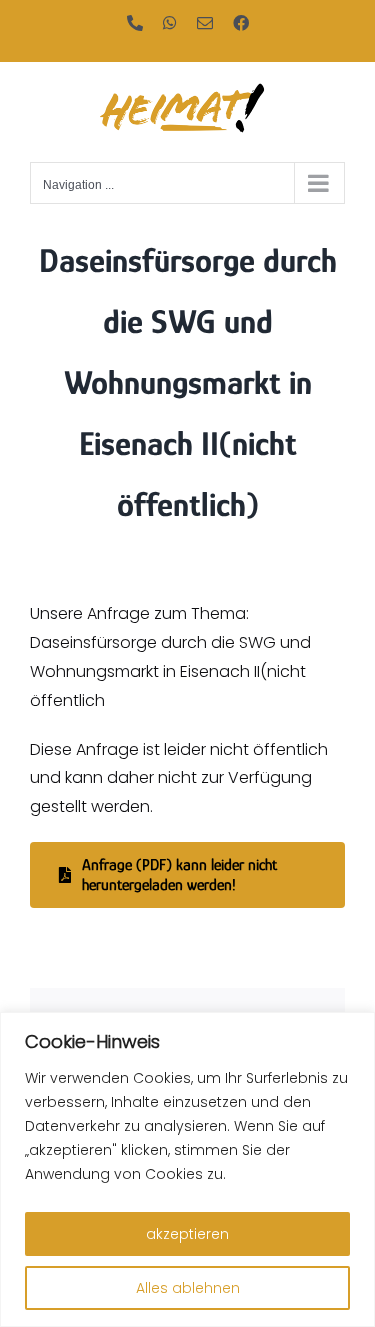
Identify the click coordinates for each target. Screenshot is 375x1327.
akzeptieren (187, 1234)
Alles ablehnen (188, 1288)
